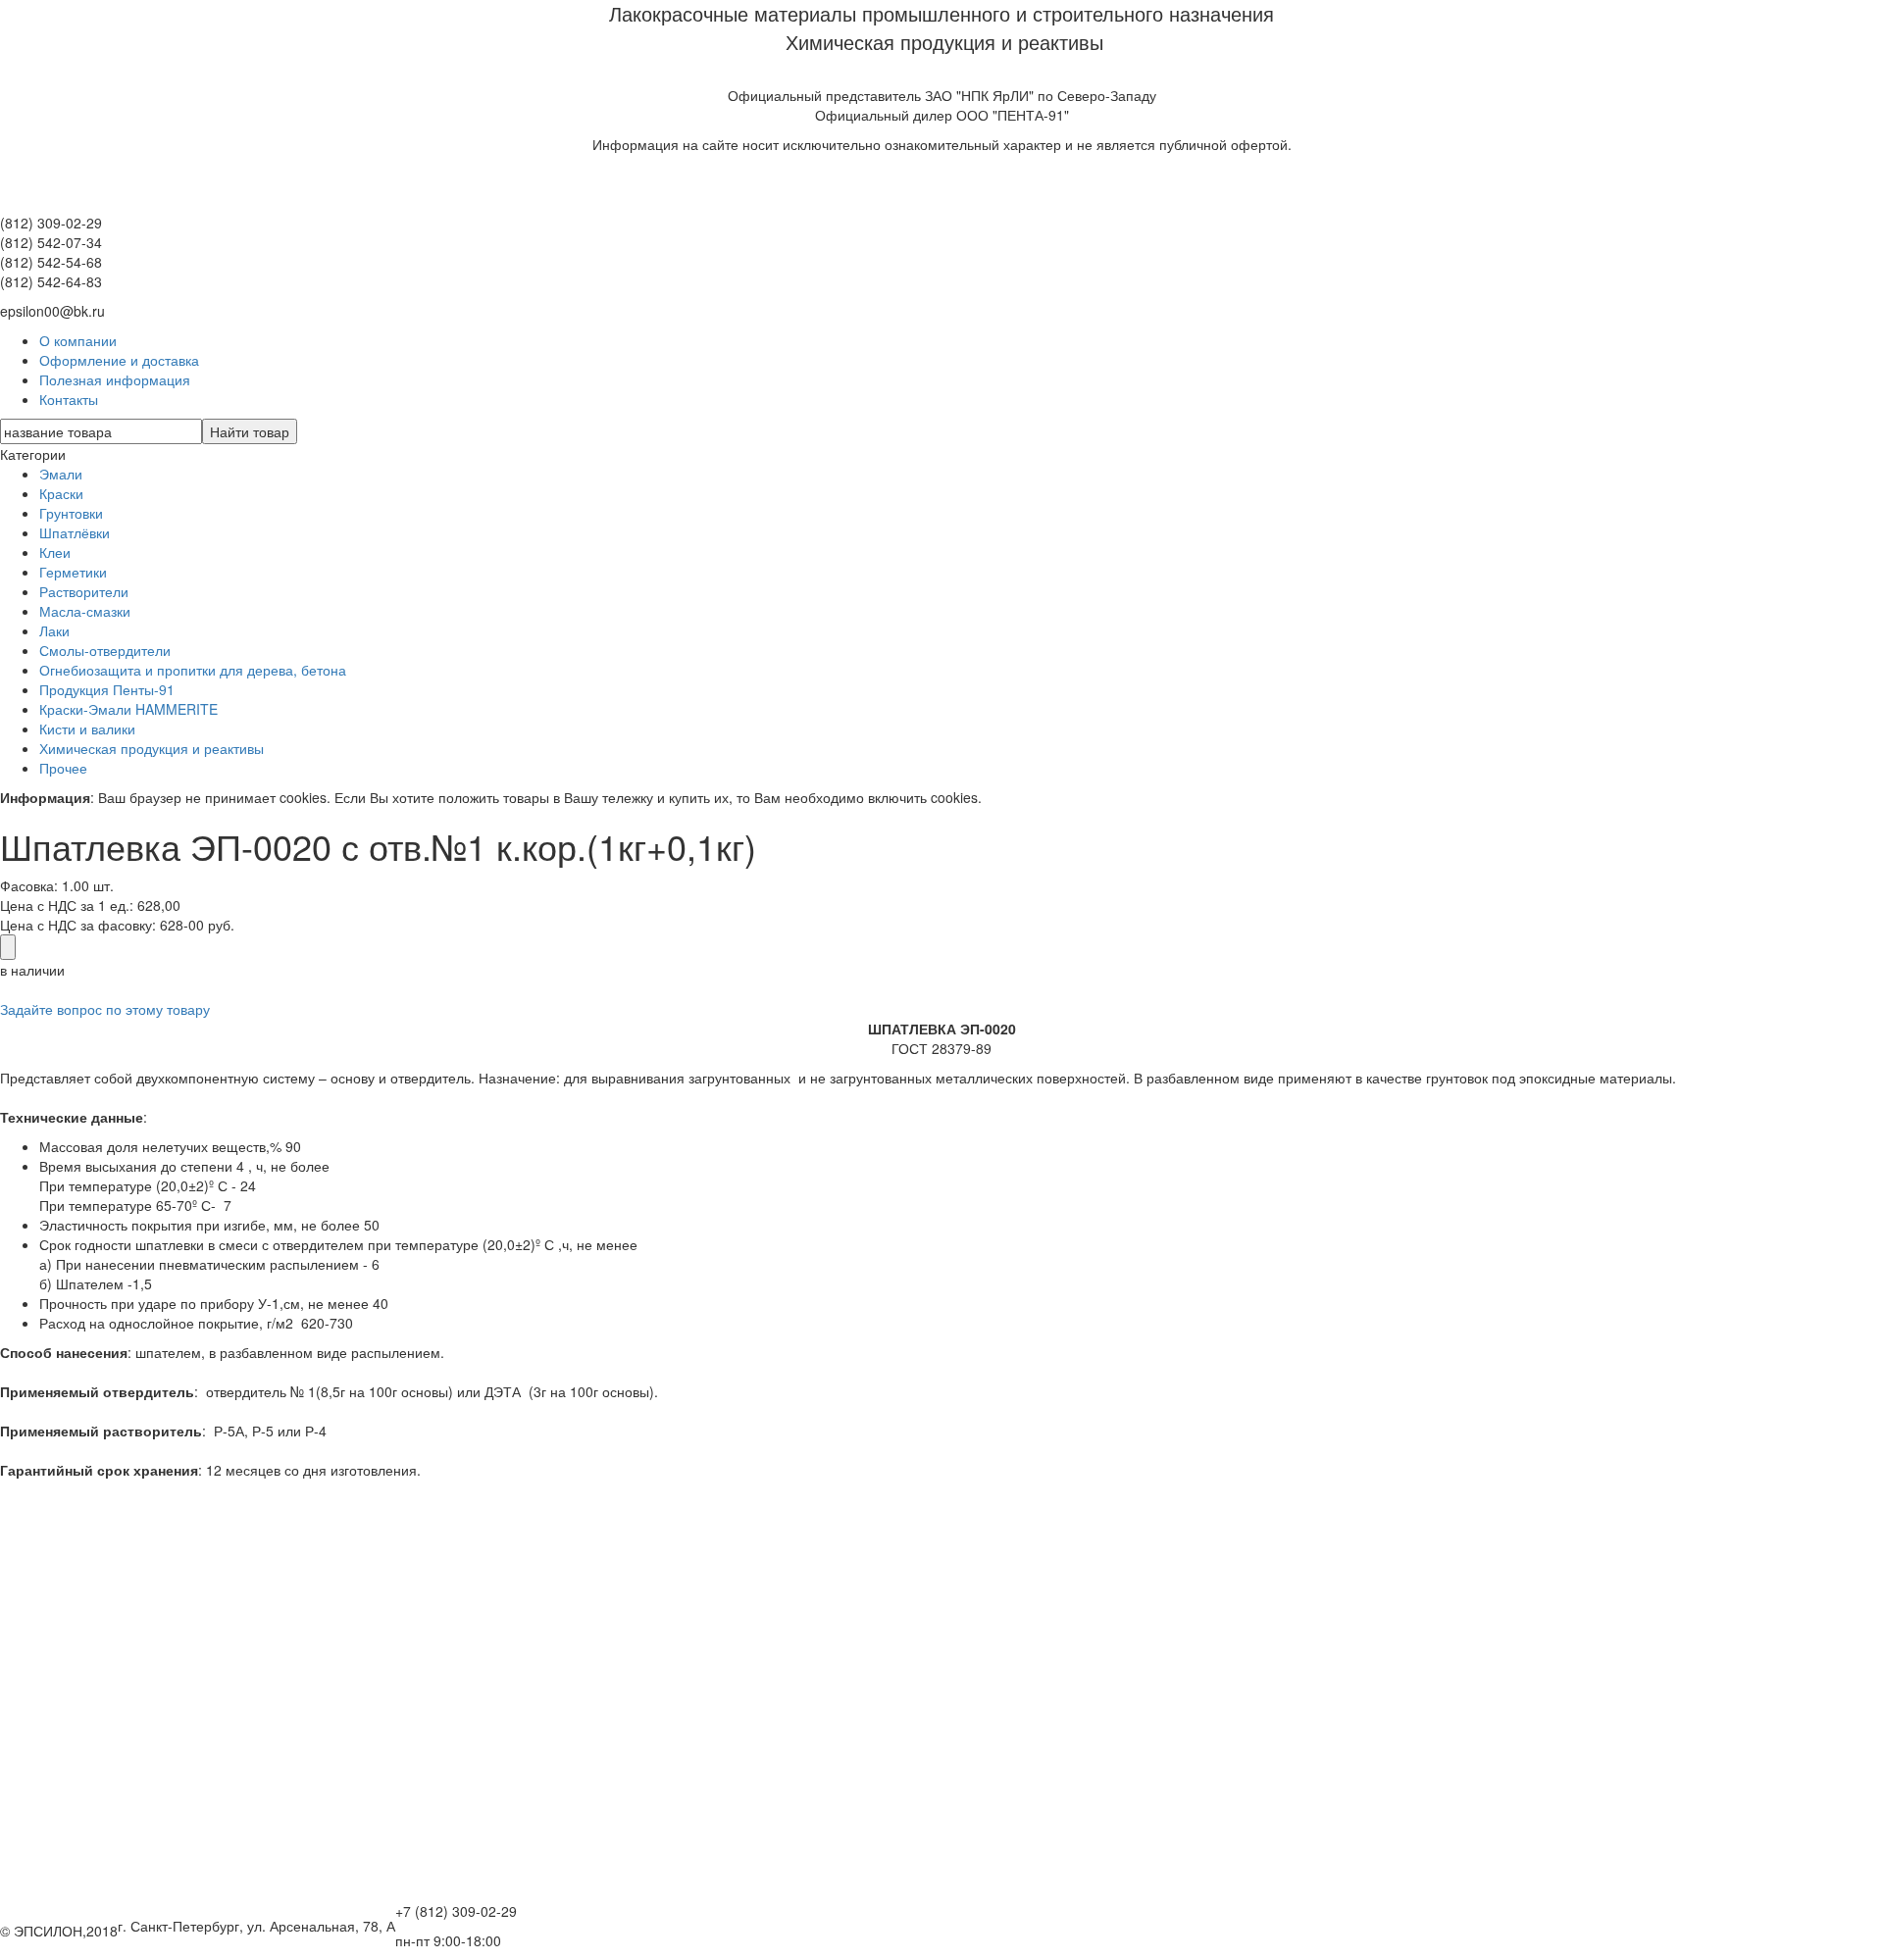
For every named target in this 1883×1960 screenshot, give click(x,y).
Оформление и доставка (119, 360)
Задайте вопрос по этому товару (105, 1009)
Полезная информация (115, 379)
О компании (78, 340)
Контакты (69, 399)
